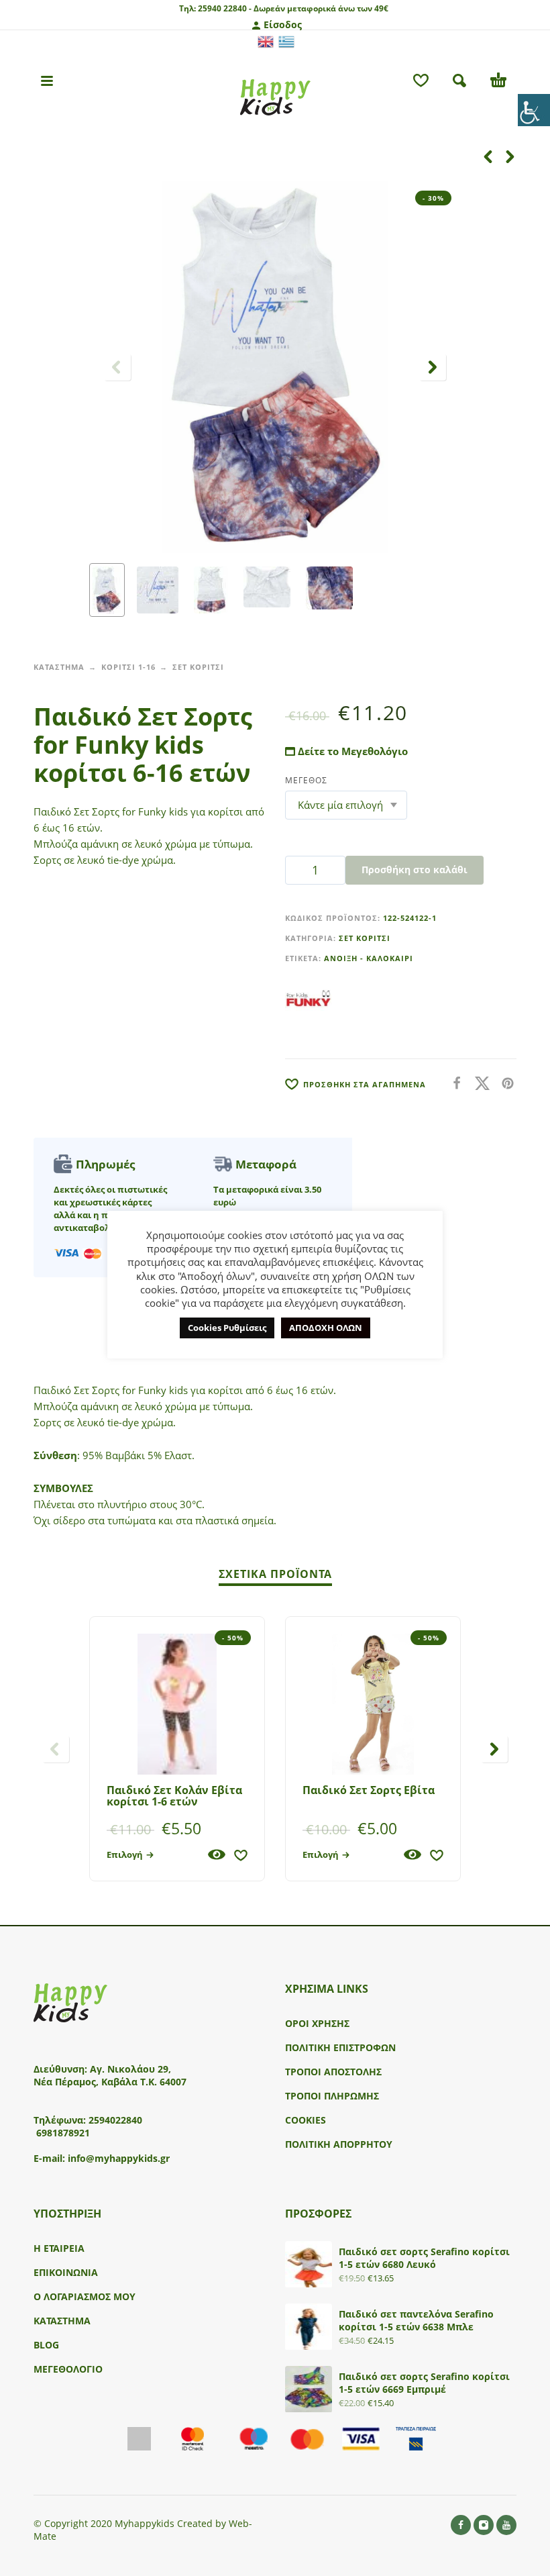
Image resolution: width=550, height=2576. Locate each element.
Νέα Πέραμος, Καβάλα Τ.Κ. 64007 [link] (111, 2082)
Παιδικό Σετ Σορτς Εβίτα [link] (369, 1790)
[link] (534, 110)
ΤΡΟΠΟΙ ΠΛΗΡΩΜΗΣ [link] (332, 2096)
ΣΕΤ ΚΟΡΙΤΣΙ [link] (198, 667)
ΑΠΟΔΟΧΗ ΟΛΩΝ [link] (326, 1328)
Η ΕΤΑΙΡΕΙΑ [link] (59, 2248)
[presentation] (117, 367)
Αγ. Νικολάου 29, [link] (130, 2069)
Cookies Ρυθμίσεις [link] (227, 1328)
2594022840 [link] (115, 2120)
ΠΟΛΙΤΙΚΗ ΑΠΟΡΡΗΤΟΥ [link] (339, 2144)
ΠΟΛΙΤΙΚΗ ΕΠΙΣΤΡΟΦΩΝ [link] (340, 2047)
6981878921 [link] (63, 2133)
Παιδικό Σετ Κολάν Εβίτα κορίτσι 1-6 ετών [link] (174, 1796)
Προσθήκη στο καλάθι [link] (415, 870)
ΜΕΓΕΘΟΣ (306, 780)
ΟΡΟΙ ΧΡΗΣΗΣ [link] (317, 2023)
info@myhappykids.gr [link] (119, 2158)
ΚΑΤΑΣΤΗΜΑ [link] (59, 667)
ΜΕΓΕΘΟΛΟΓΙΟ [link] (68, 2369)
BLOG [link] (46, 2345)
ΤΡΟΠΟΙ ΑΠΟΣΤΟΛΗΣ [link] (333, 2072)
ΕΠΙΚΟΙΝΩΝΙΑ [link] (66, 2272)
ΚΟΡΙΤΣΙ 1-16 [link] (128, 667)
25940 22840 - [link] (225, 8)
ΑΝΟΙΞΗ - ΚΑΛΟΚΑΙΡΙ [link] (369, 958)
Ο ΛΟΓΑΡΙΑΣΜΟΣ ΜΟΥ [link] (85, 2296)
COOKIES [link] (306, 2120)
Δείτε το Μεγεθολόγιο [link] (351, 751)
